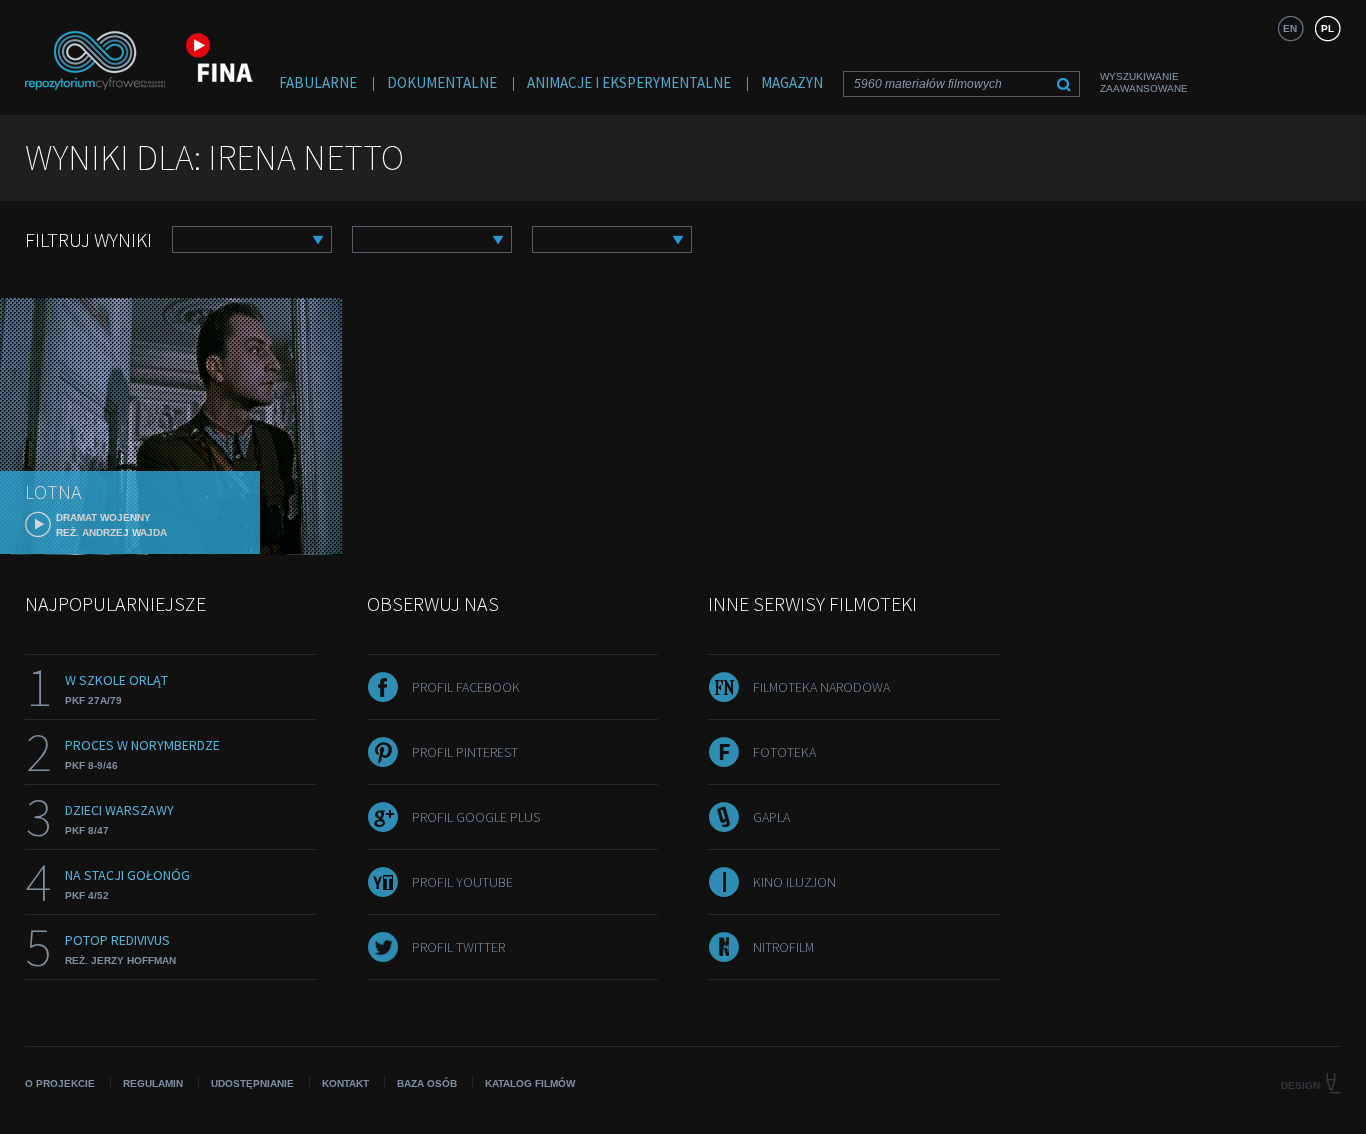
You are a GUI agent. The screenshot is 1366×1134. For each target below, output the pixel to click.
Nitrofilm (783, 947)
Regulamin (153, 1083)
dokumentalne (442, 82)
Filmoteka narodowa (821, 687)
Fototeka (784, 752)
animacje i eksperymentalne (629, 82)
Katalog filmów (530, 1083)
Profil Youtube (462, 882)
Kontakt (345, 1083)
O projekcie (60, 1083)
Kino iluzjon (794, 882)
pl (1327, 28)
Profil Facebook (466, 687)
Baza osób (427, 1083)
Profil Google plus (476, 817)
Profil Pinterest (465, 752)
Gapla (771, 817)
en (1290, 28)
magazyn (792, 82)
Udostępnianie (252, 1083)
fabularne (318, 82)
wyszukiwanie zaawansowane (1144, 82)
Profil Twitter (458, 947)
